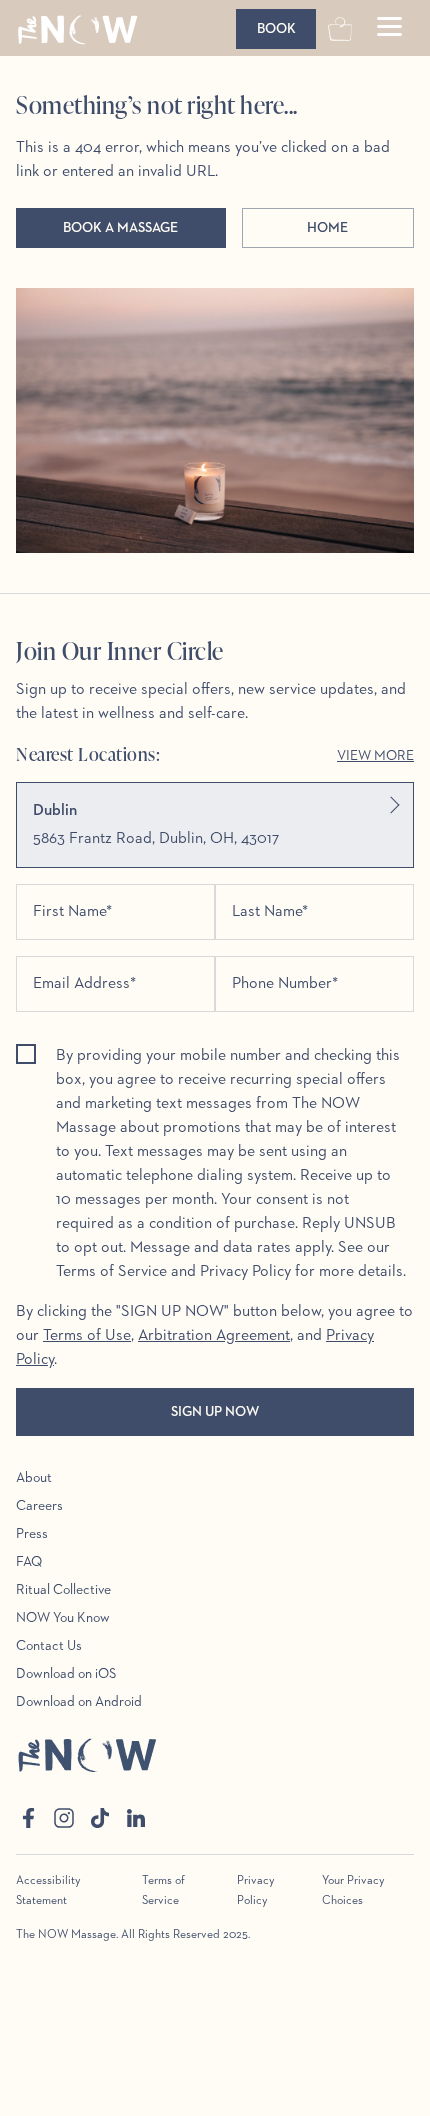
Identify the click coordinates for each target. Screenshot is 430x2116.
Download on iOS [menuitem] (66, 1674)
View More (375, 756)
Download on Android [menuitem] (79, 1702)
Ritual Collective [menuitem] (63, 1590)
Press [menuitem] (32, 1534)
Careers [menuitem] (39, 1506)
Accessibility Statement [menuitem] (48, 1891)
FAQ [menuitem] (29, 1562)
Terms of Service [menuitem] (163, 1891)
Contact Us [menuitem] (49, 1646)
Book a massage (120, 228)
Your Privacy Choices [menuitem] (353, 1891)
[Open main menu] (389, 29)
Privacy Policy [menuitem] (256, 1891)
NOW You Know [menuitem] (63, 1618)
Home (327, 228)
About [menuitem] (34, 1478)
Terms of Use (87, 1336)
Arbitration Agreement (214, 1336)
